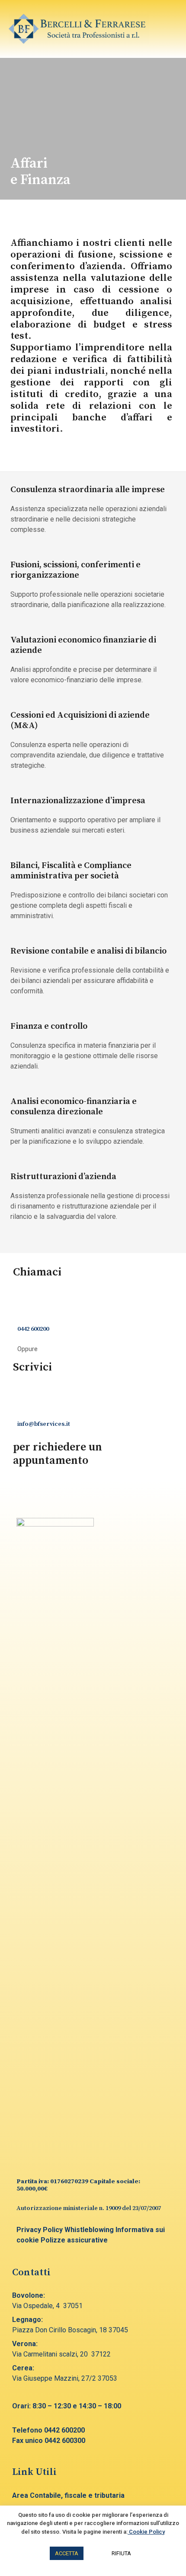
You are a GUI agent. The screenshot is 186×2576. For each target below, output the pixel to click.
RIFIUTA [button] (121, 2553)
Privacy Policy (40, 2230)
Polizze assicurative (74, 2240)
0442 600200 (33, 1329)
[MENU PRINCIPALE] (167, 29)
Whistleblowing (89, 2230)
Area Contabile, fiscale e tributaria (68, 2495)
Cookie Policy (146, 2532)
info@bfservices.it (44, 1424)
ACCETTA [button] (67, 2553)
